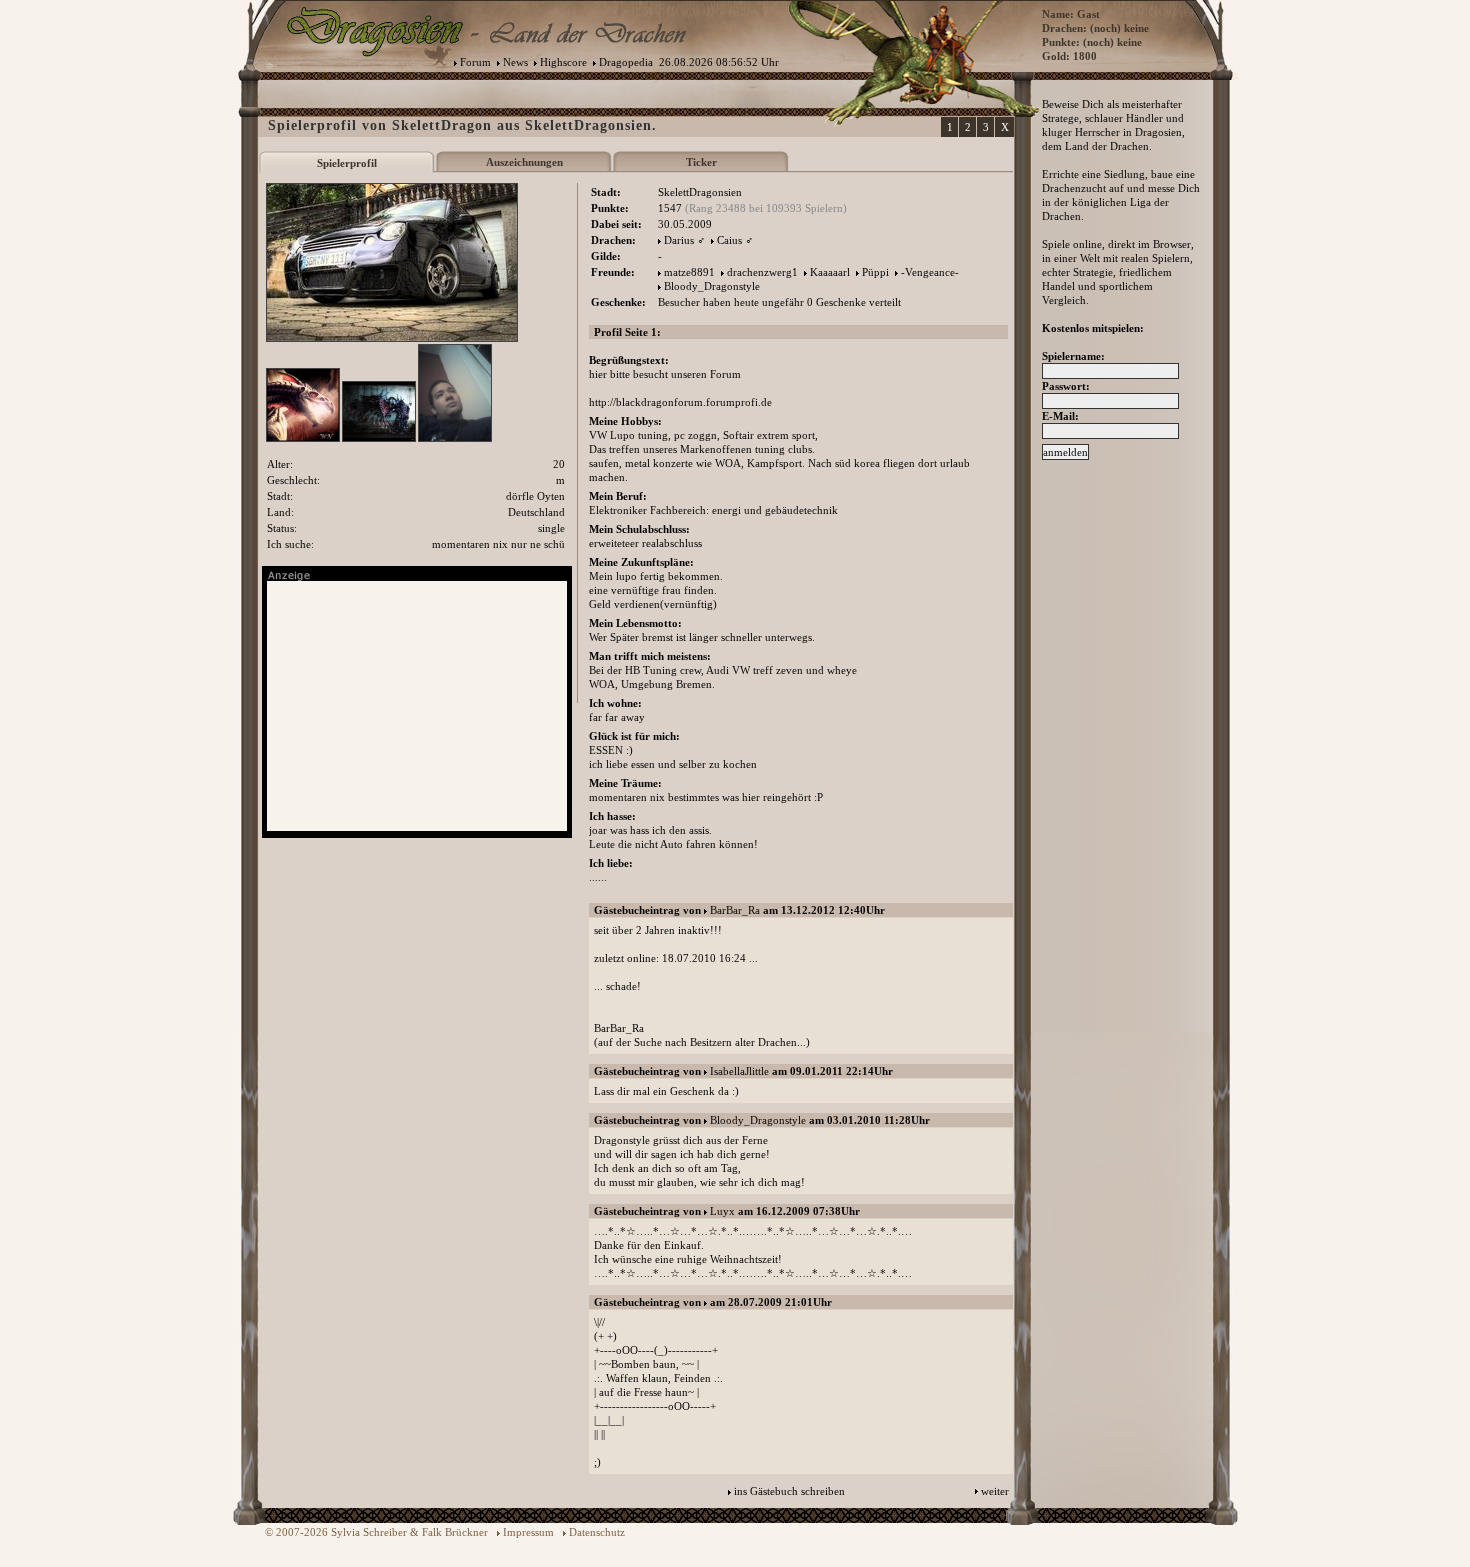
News (515, 62)
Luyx (722, 1211)
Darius (679, 240)
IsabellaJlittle (739, 1071)
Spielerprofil (347, 163)
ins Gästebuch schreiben (789, 1491)
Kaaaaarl (830, 272)
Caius (729, 240)
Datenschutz (597, 1532)
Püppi (875, 272)
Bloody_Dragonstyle (712, 286)
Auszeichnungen (524, 162)
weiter (995, 1491)
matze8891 (689, 272)
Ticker (701, 162)
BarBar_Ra (735, 910)
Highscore (563, 62)
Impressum (528, 1532)
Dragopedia (626, 62)
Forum (475, 62)
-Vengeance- (930, 272)
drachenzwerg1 (762, 272)
